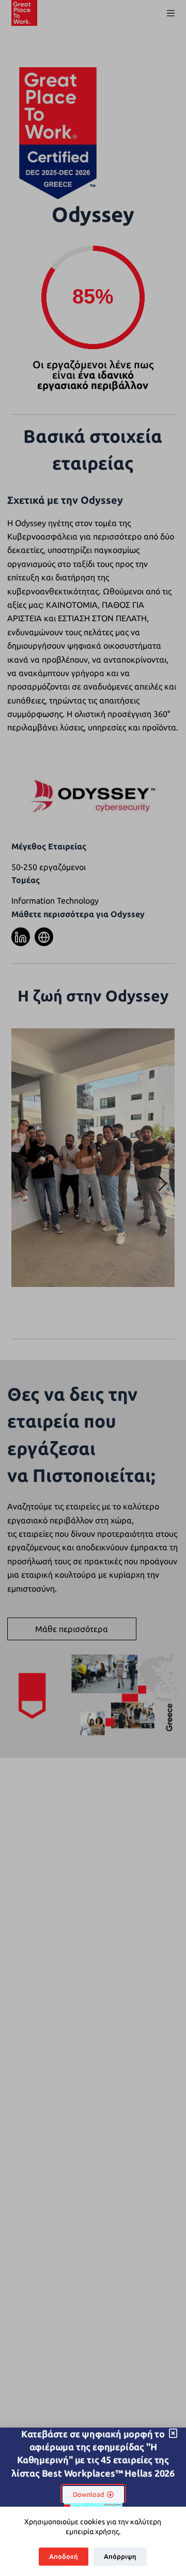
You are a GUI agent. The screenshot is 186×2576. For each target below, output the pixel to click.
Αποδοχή (64, 2556)
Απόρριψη (120, 2556)
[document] (93, 1288)
